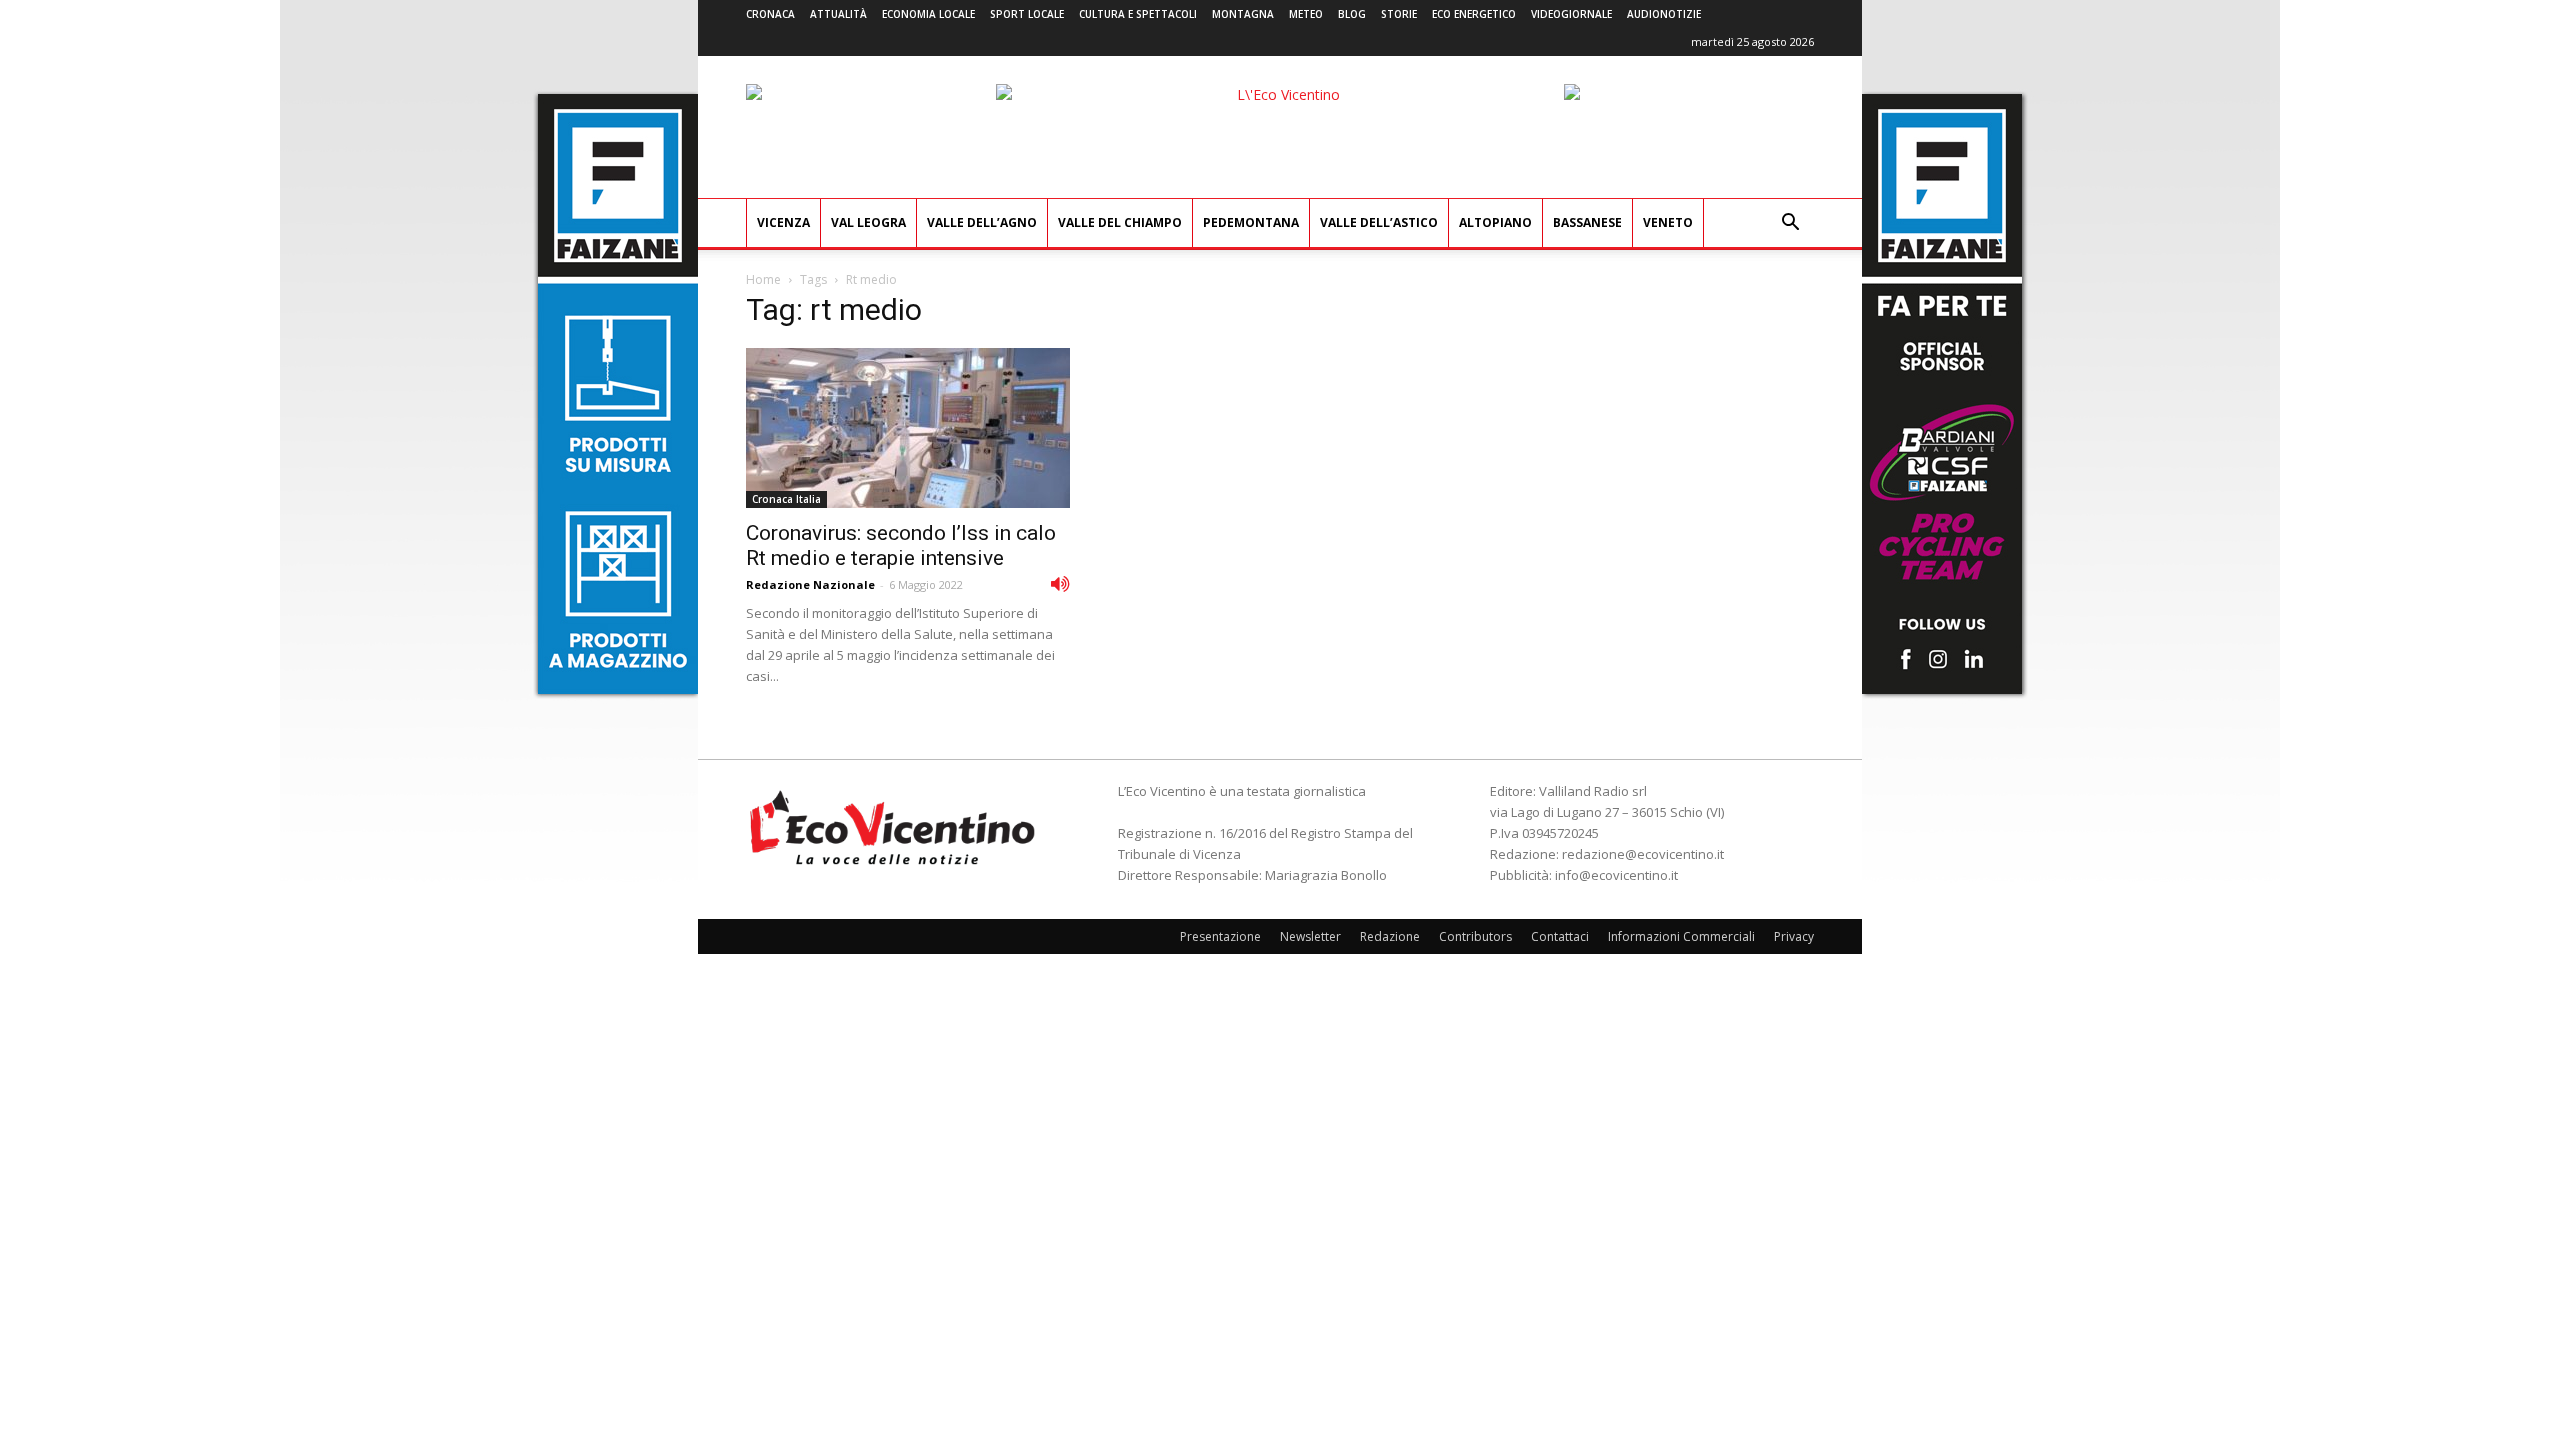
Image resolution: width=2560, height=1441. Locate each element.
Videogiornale (1571, 14)
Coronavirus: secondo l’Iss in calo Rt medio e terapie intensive (901, 545)
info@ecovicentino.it (1616, 875)
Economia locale (928, 14)
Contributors (1475, 936)
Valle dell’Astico (1379, 222)
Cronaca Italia (786, 499)
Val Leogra (868, 222)
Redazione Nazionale (810, 584)
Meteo (1306, 14)
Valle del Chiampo (1120, 222)
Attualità (838, 14)
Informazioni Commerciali (1681, 936)
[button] (1790, 224)
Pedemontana (1251, 222)
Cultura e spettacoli (1138, 14)
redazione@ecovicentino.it (1643, 854)
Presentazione (1220, 936)
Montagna (1243, 14)
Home (763, 279)
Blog (1352, 14)
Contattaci (1560, 936)
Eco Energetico (1474, 14)
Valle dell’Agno (982, 222)
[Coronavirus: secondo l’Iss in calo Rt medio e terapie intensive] (908, 428)
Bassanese (1587, 222)
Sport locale (1027, 14)
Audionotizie (1664, 14)
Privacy (1794, 936)
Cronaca (770, 14)
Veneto (1668, 222)
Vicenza (783, 222)
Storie (1399, 14)
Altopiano (1495, 222)
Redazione (1390, 936)
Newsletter (1310, 936)
